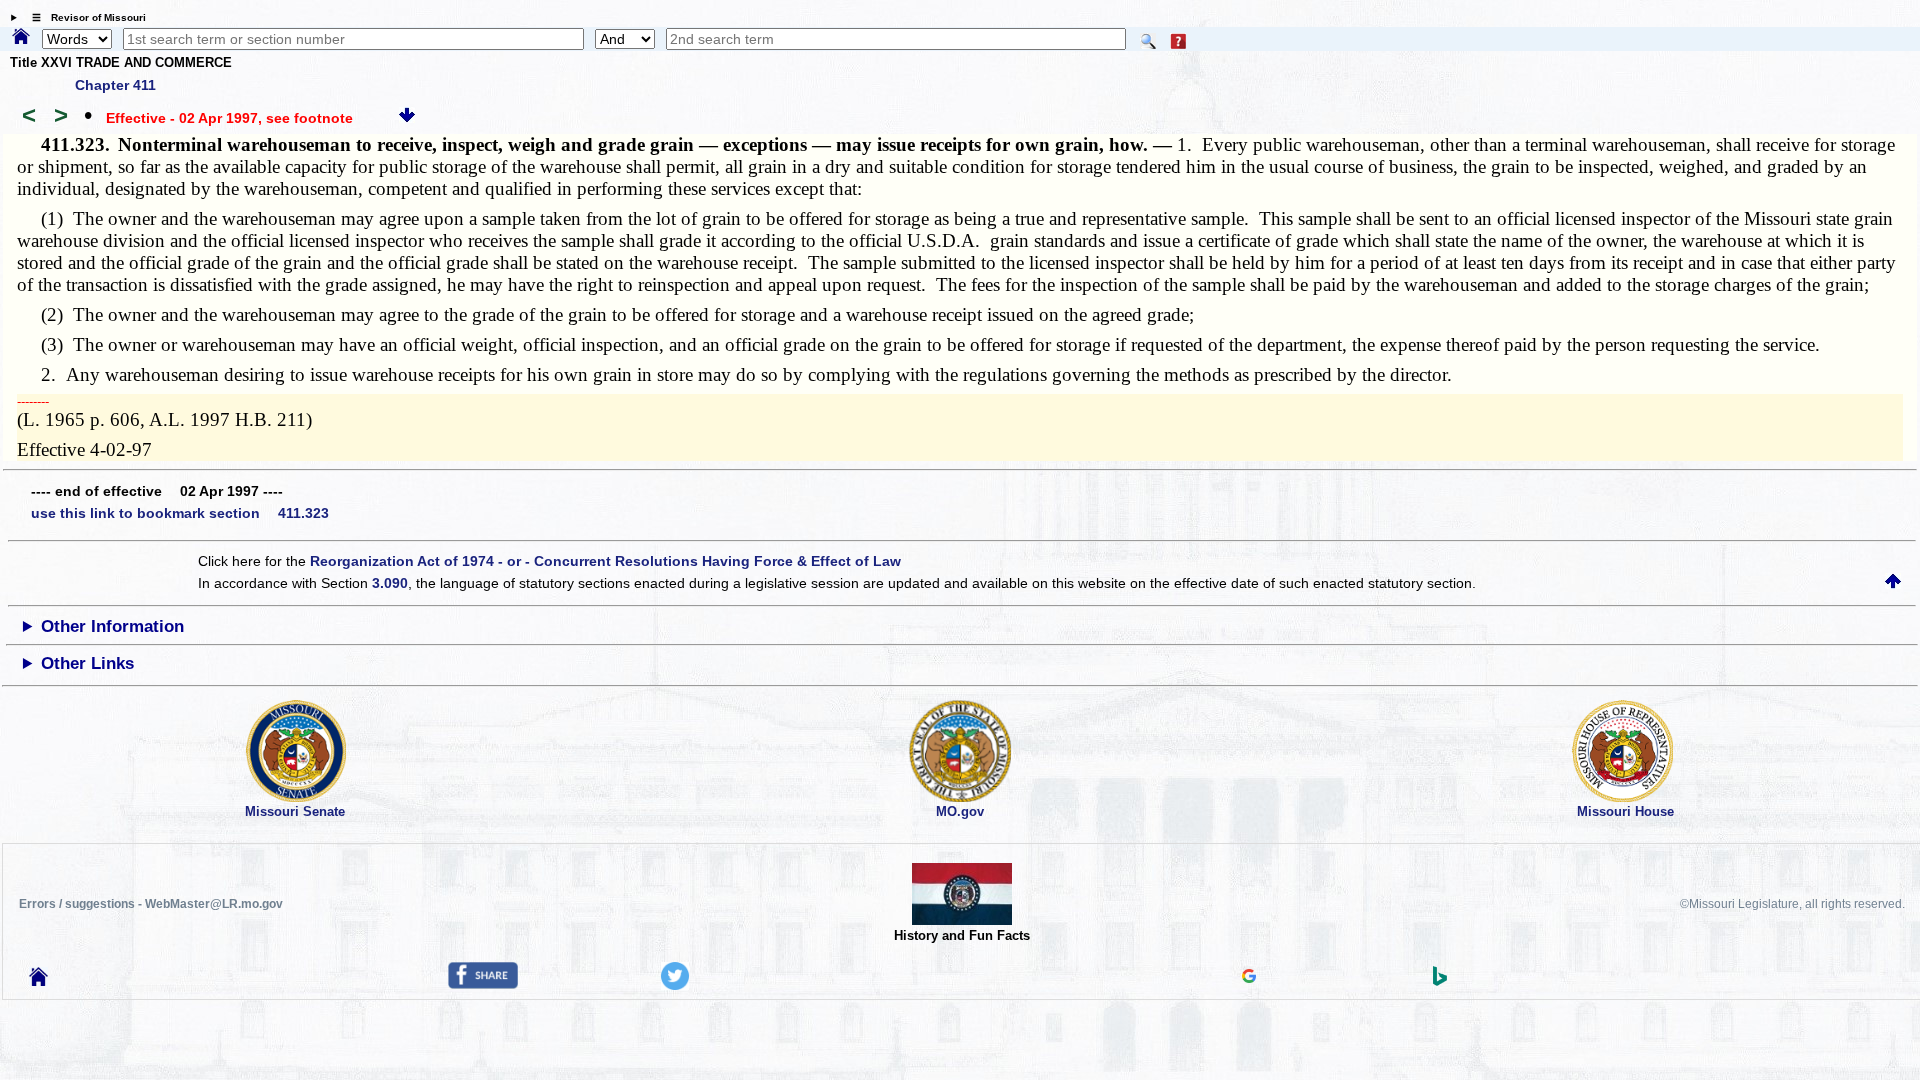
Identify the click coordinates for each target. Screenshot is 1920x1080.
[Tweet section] (675, 985)
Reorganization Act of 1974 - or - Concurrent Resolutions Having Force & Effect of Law (605, 561)
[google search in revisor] (1249, 978)
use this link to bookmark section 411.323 (180, 513)
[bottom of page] (407, 118)
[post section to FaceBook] (483, 984)
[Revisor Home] (39, 981)
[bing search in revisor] (1440, 981)
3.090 (390, 583)
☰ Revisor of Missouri (84, 17)
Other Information (112, 626)
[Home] (21, 38)
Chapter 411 (115, 85)
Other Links (87, 663)
